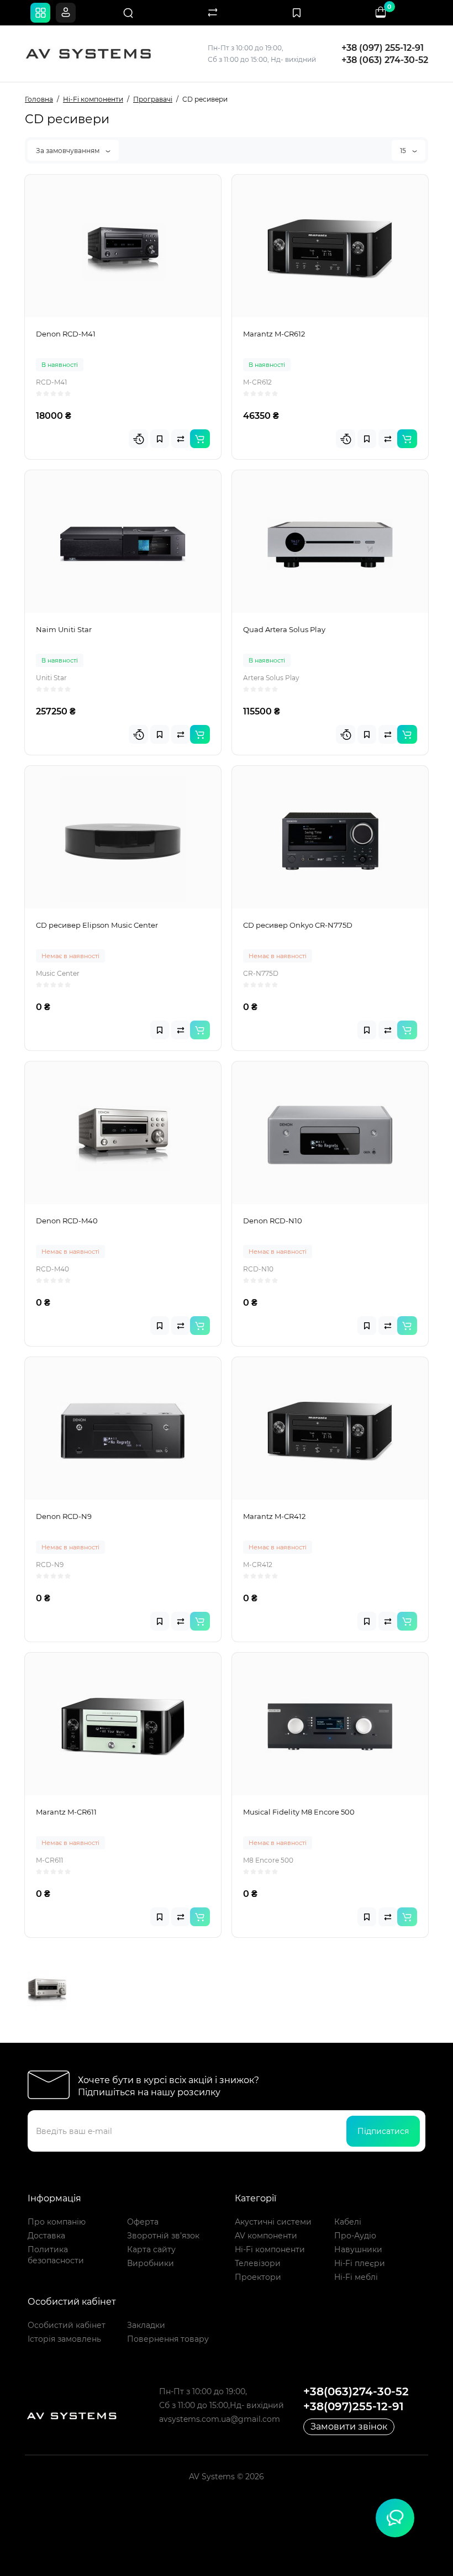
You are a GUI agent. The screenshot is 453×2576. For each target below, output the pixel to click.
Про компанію (57, 2222)
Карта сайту (151, 2249)
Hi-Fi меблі (356, 2277)
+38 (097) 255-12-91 (383, 48)
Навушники (358, 2249)
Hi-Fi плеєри (360, 2263)
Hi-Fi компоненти (270, 2249)
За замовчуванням (69, 151)
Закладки (146, 2325)
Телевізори (258, 2263)
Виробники (151, 2263)
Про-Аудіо (355, 2236)
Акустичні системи (273, 2222)
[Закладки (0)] (297, 13)
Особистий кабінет (67, 2325)
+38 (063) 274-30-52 (385, 60)
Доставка (46, 2236)
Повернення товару (168, 2339)
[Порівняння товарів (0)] (213, 13)
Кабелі (348, 2222)
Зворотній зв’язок (163, 2236)
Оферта (143, 2222)
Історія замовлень (64, 2339)
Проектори (258, 2277)
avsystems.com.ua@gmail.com (220, 2419)
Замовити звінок (349, 2427)
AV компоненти (266, 2236)
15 (404, 151)
